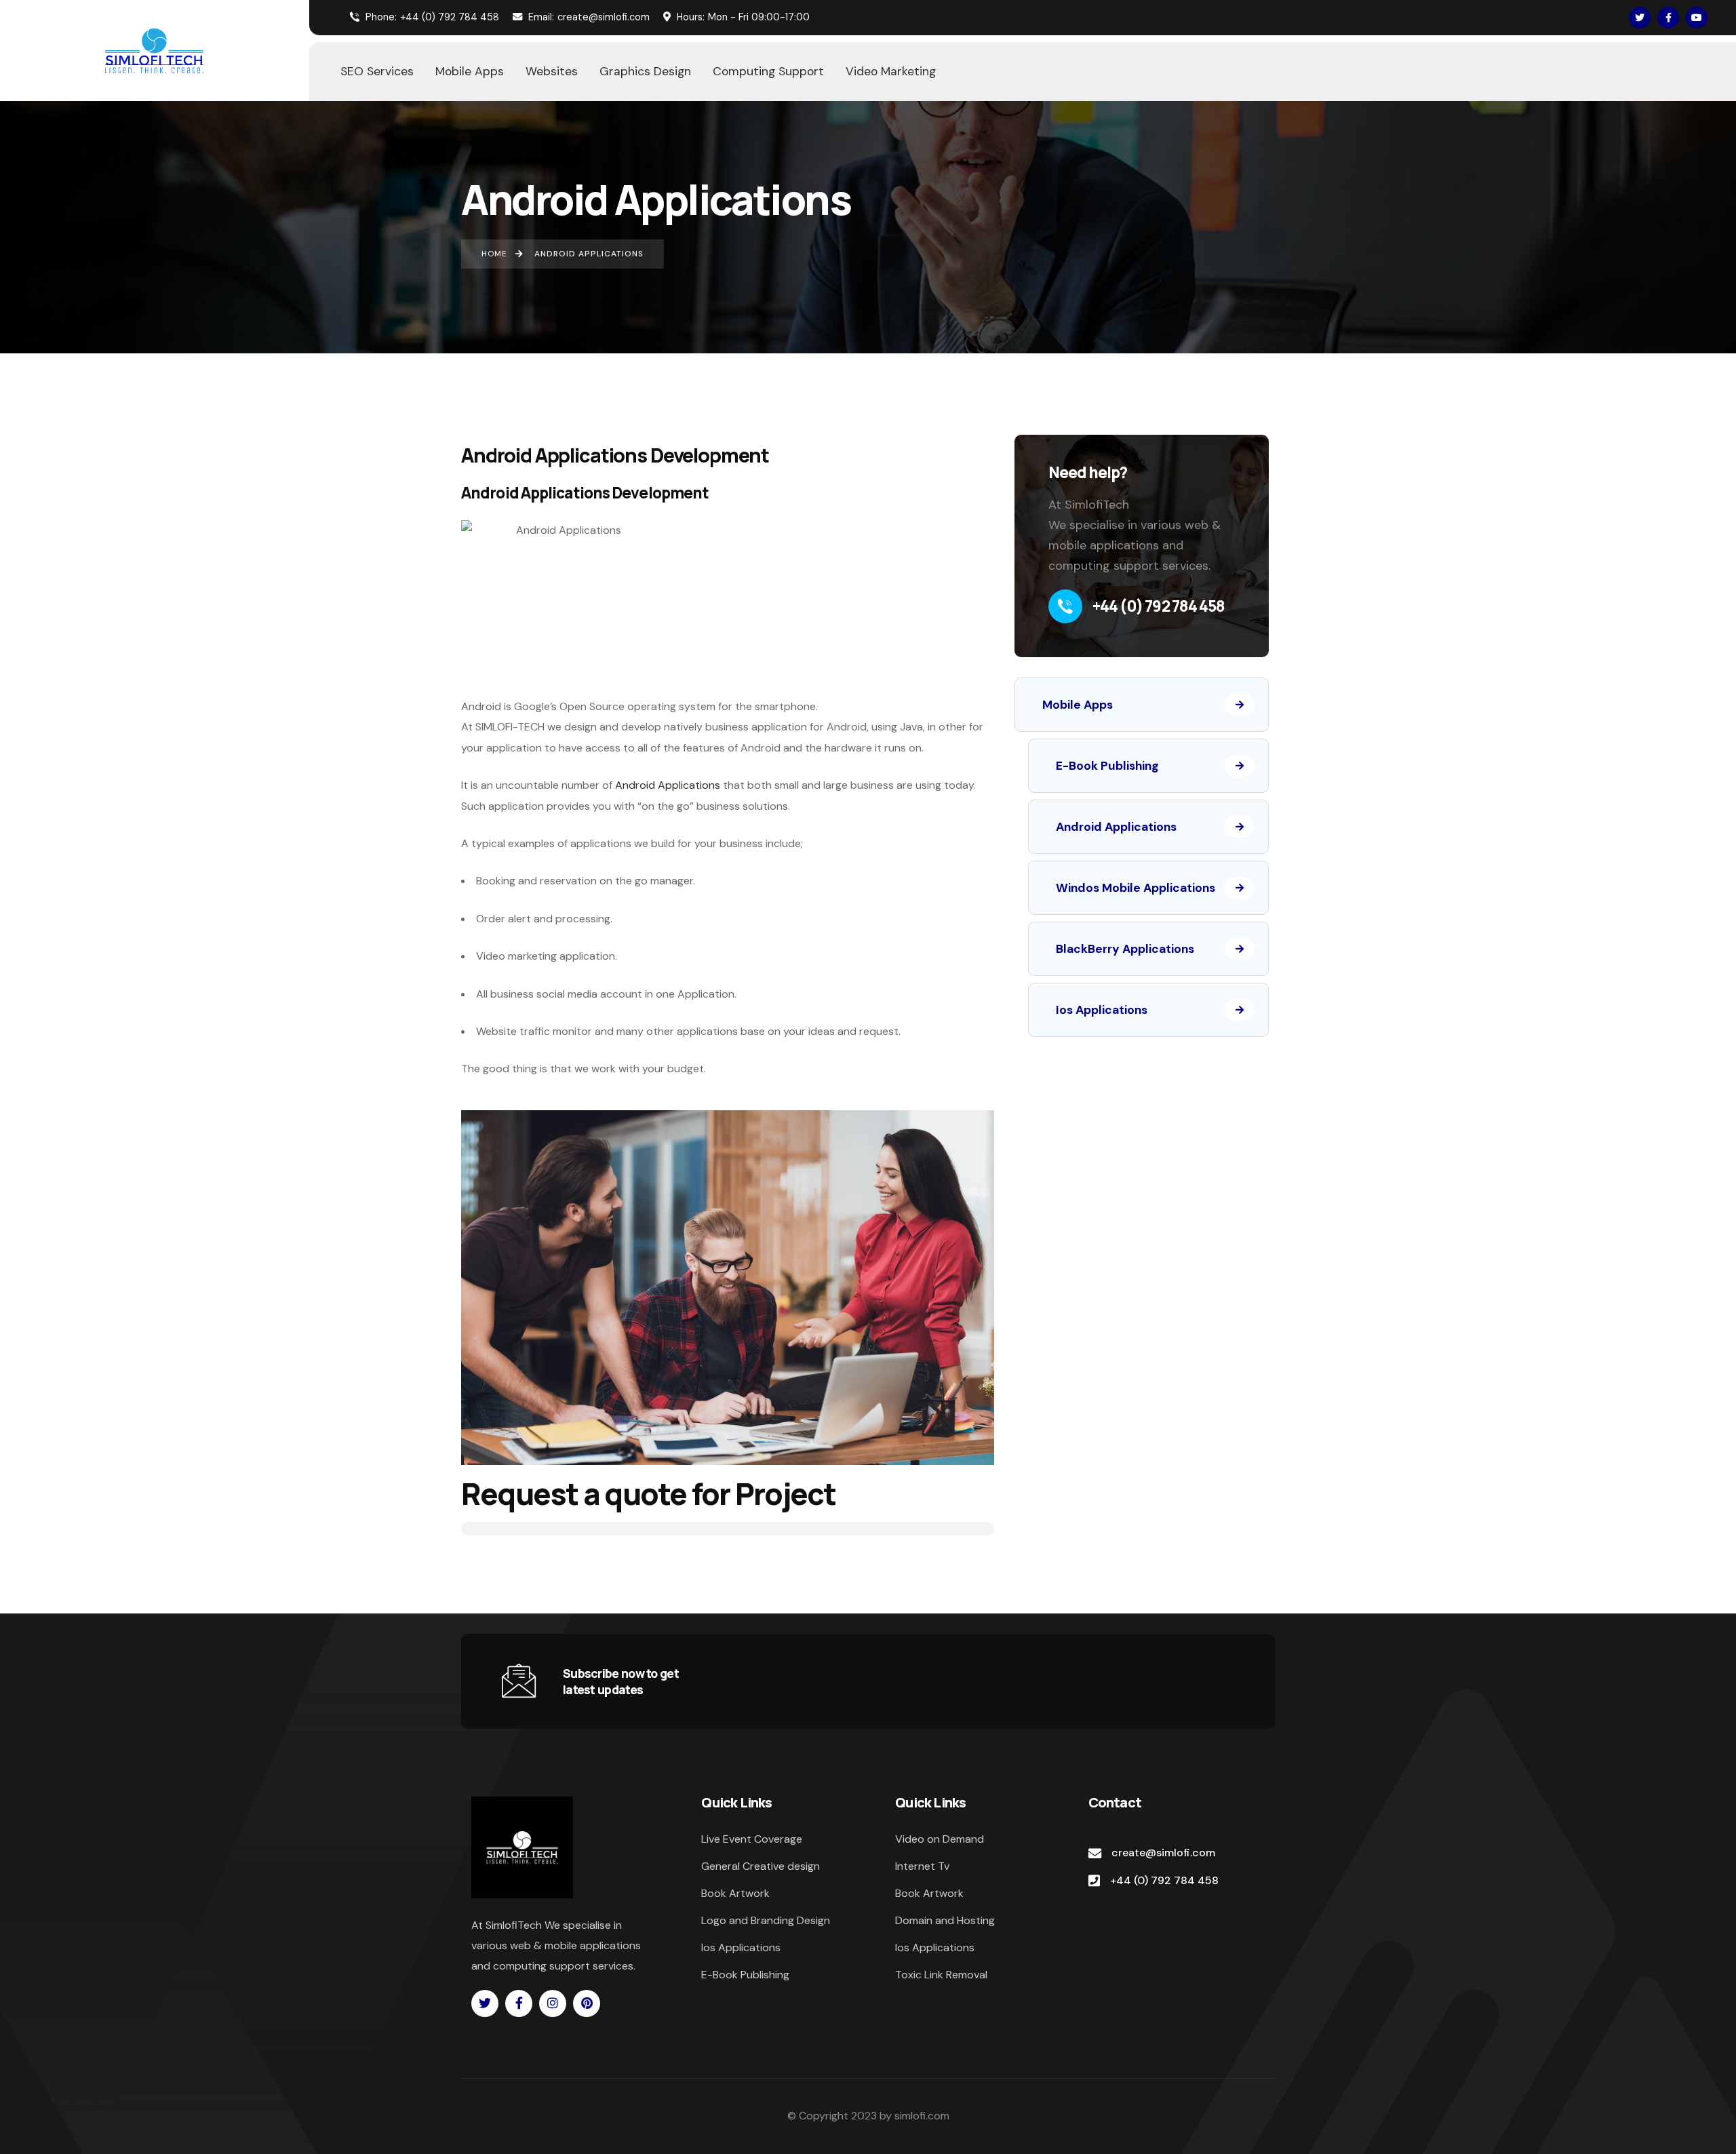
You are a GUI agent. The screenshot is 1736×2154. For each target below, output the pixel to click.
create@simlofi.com (589, 17)
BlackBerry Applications (1125, 949)
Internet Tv (922, 1866)
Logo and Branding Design (766, 1920)
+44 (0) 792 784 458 (432, 17)
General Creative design (761, 1866)
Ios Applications (1102, 1010)
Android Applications (668, 785)
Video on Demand (940, 1839)
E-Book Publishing (1107, 766)
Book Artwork (735, 1893)
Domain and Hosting (945, 1920)
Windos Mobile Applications (1136, 888)
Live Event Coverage (752, 1839)
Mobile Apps (1078, 705)
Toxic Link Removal (941, 1975)
